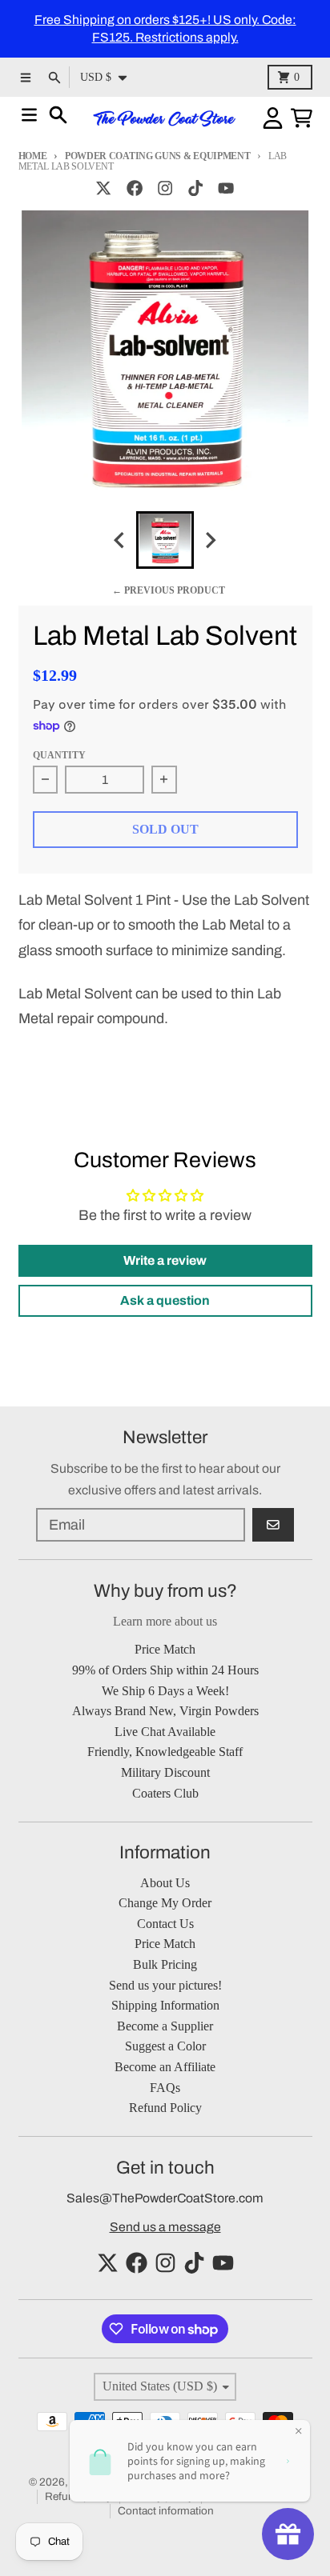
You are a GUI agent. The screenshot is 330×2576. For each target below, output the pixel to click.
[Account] (273, 118)
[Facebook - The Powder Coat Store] (134, 188)
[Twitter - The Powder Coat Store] (104, 188)
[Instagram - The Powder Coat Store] (165, 188)
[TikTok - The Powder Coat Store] (196, 188)
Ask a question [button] (165, 1300)
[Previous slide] (120, 540)
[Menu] (29, 115)
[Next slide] (211, 540)
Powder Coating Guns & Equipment (157, 156)
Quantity (59, 755)
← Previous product (169, 590)
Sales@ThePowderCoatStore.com (165, 2198)
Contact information (166, 2511)
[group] (165, 540)
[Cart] (302, 118)
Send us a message (165, 2227)
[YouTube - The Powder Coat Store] (226, 188)
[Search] (58, 115)
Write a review (165, 1260)
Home (33, 156)
